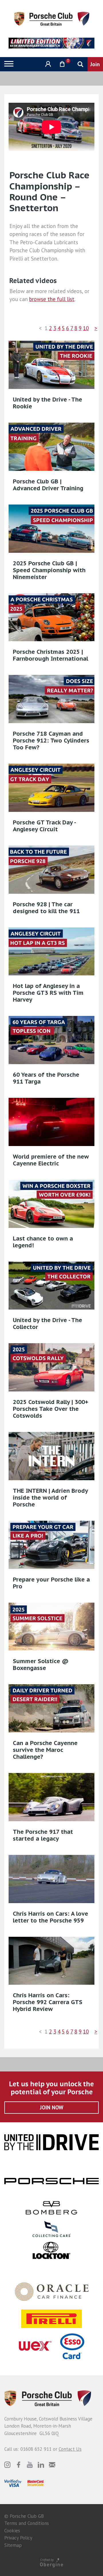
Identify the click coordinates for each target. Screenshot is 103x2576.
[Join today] (95, 64)
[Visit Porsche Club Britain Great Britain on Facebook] (19, 2465)
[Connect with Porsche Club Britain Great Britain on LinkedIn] (41, 2465)
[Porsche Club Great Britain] (52, 18)
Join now (52, 2107)
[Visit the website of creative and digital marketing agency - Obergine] (51, 2562)
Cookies (12, 2531)
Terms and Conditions (27, 2523)
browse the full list (52, 299)
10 (86, 328)
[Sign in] (47, 64)
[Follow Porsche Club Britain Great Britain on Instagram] (7, 2465)
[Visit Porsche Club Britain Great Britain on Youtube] (30, 2465)
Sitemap (13, 2545)
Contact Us (70, 2449)
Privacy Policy (18, 2538)
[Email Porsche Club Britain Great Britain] (52, 2465)
